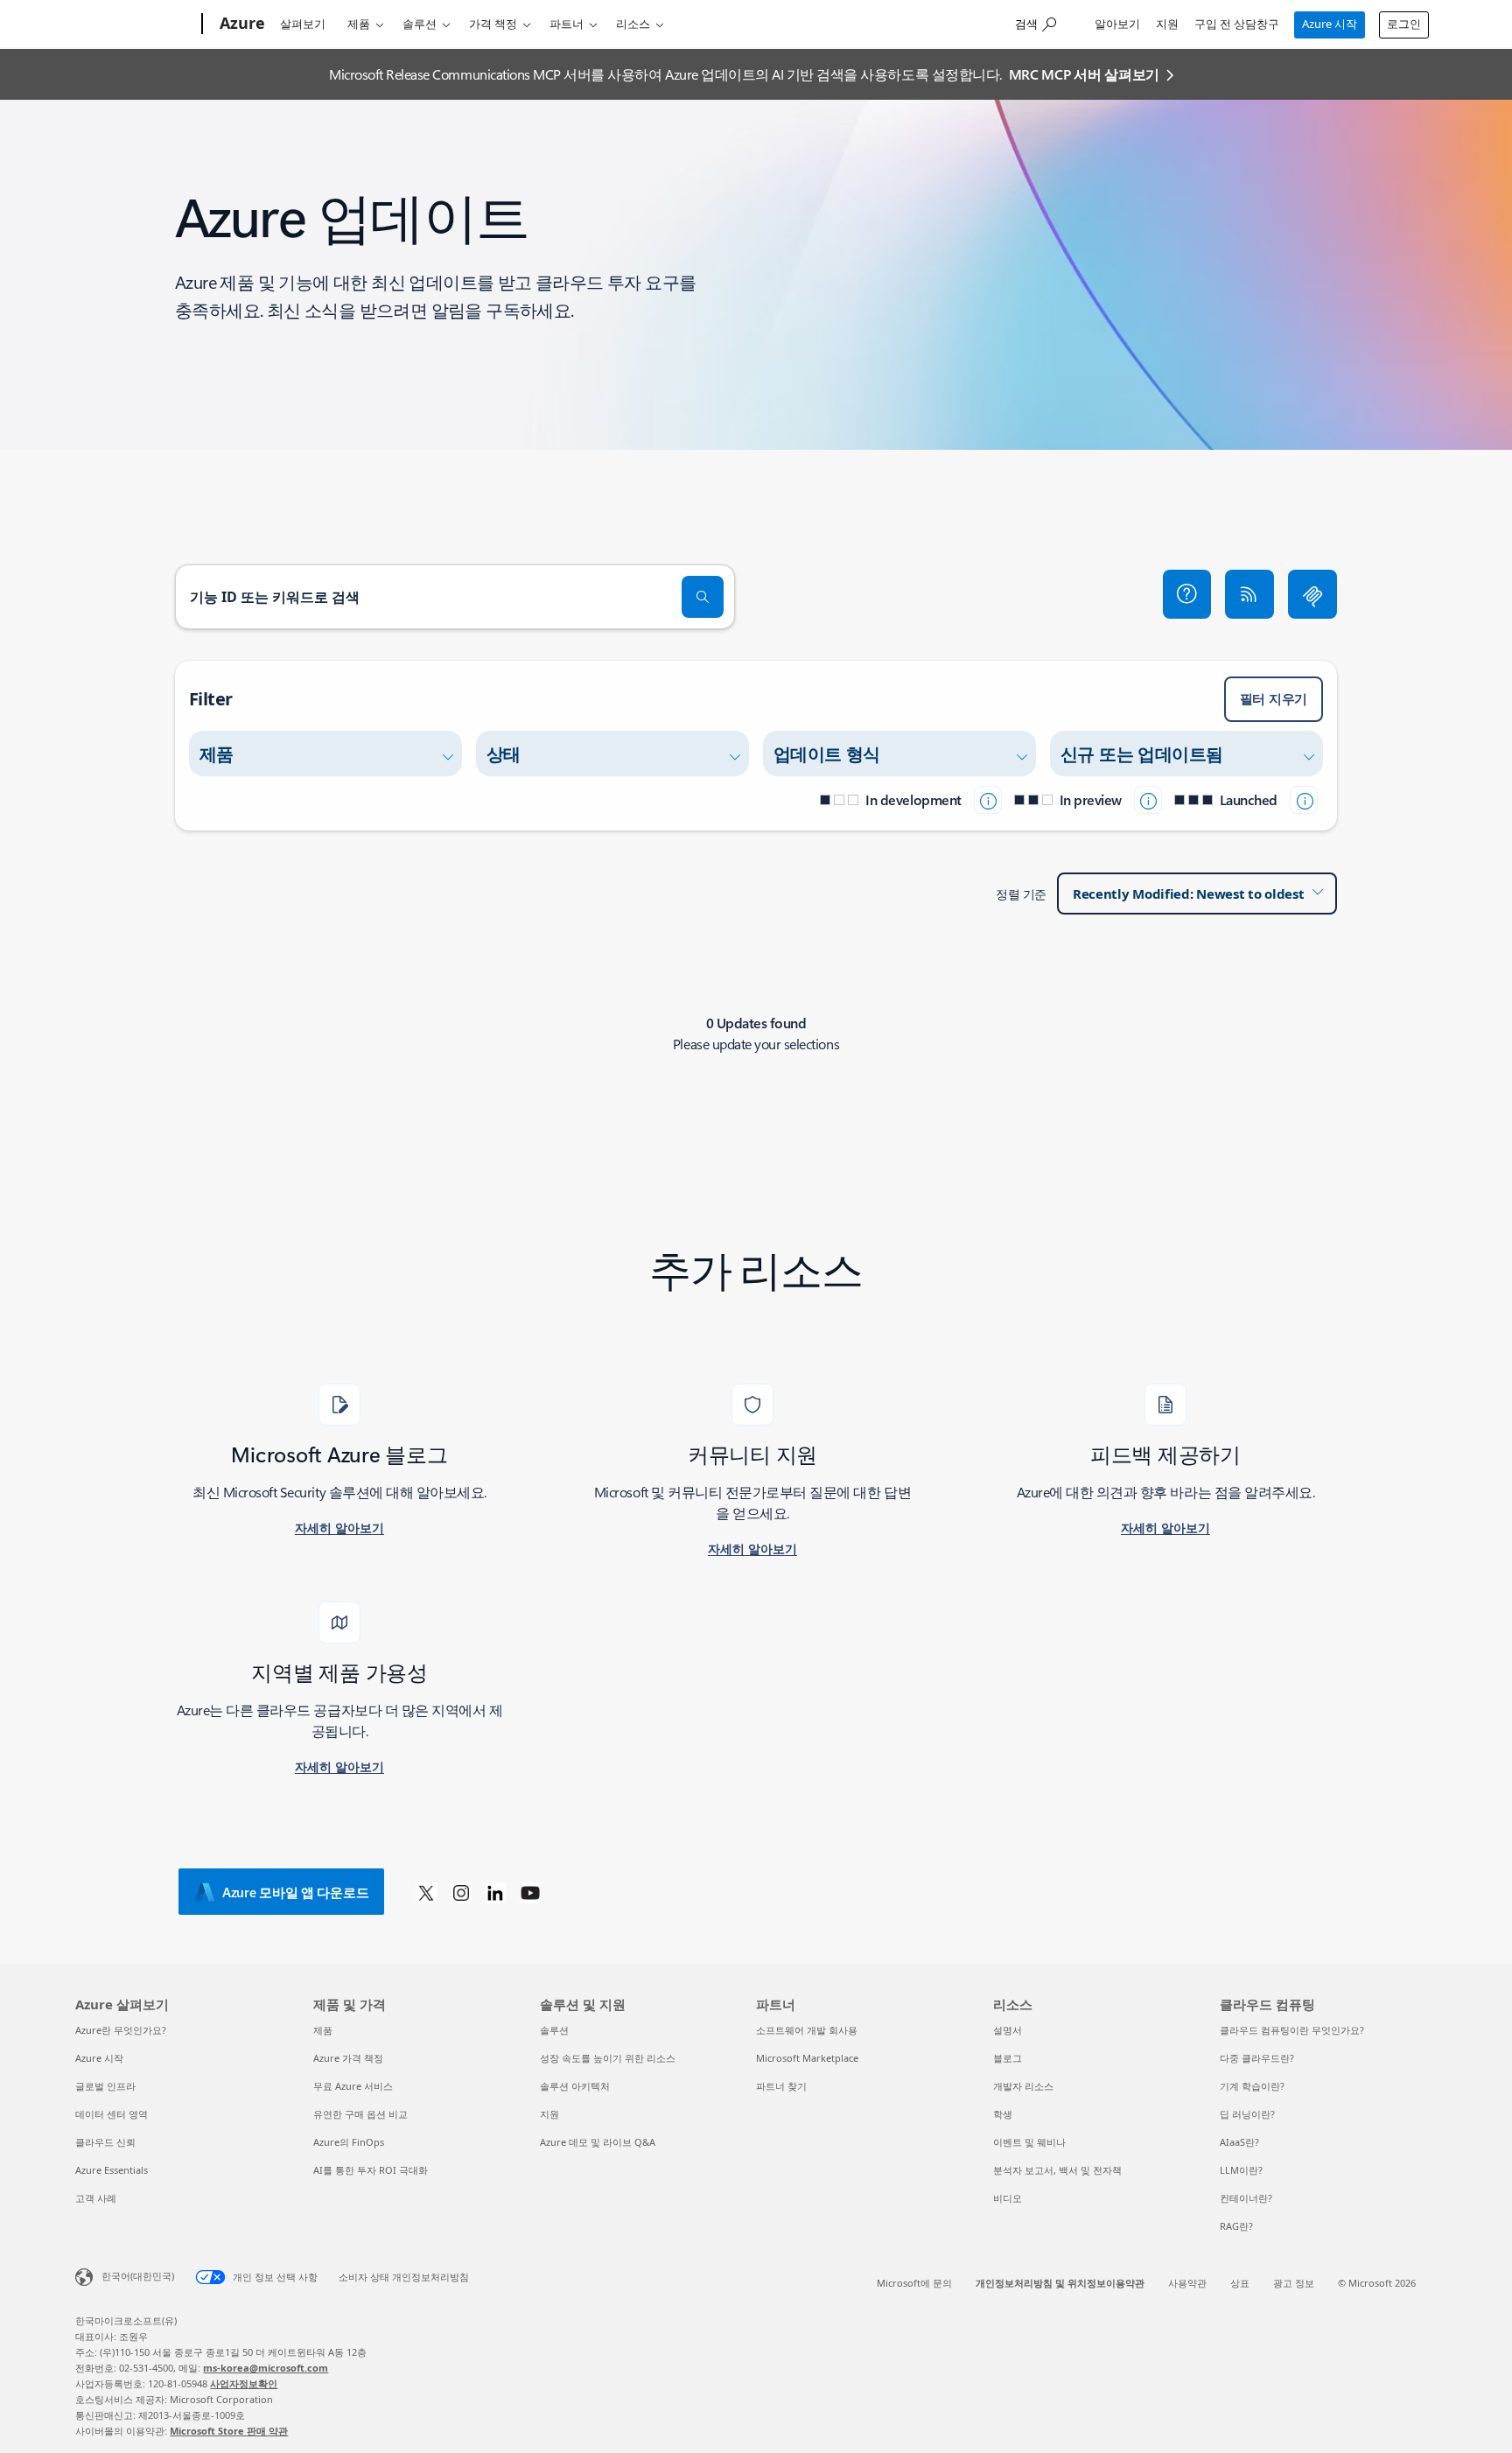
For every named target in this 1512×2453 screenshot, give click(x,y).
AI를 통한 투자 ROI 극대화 (371, 2170)
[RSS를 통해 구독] (1249, 594)
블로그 (1008, 2058)
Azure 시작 (1330, 24)
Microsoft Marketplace (807, 2058)
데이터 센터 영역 (112, 2114)
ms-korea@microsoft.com (266, 2368)
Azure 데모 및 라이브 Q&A (598, 2142)
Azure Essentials (112, 2170)
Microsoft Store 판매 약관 (229, 2431)
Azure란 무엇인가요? (121, 2030)
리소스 (633, 24)
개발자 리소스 (1023, 2086)
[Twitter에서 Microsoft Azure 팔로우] (426, 1892)
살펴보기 (303, 24)
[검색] (703, 597)
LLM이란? (1241, 2170)
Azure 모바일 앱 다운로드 (295, 1892)
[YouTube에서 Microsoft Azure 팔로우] (530, 1892)
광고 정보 (1294, 2283)
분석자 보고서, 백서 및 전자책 (1057, 2170)
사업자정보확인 (244, 2383)
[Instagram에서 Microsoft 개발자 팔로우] (461, 1892)
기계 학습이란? (1252, 2086)
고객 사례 (96, 2198)
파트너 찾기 (781, 2086)
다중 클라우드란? (1257, 2058)
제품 (359, 24)
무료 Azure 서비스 (353, 2086)
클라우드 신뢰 (105, 2142)
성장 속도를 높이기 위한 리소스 (608, 2058)
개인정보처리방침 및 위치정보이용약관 (1060, 2283)
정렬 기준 (1021, 894)
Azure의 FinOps (349, 2142)
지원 (1167, 24)
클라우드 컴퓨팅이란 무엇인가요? (1292, 2030)
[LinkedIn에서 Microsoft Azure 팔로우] (495, 1892)
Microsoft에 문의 (914, 2283)
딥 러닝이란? (1247, 2114)
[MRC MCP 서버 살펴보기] (1312, 594)
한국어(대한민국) (138, 2276)
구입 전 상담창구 (1237, 24)
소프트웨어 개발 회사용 (807, 2030)
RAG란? (1236, 2226)
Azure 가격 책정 (348, 2058)
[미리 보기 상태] (1148, 800)
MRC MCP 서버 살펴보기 (1084, 74)
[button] (1187, 594)
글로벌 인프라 (105, 2086)
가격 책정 (493, 24)
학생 (1003, 2114)
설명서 (1008, 2030)
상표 (1240, 2283)
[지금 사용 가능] (1304, 800)
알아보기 (1117, 24)
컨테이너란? (1246, 2198)
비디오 (1008, 2198)
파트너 (567, 24)
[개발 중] (988, 800)
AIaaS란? (1239, 2142)
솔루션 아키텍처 (575, 2086)
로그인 (1404, 24)
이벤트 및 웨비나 (1029, 2142)
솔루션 (420, 24)
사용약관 (1187, 2283)
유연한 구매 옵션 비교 (360, 2114)
